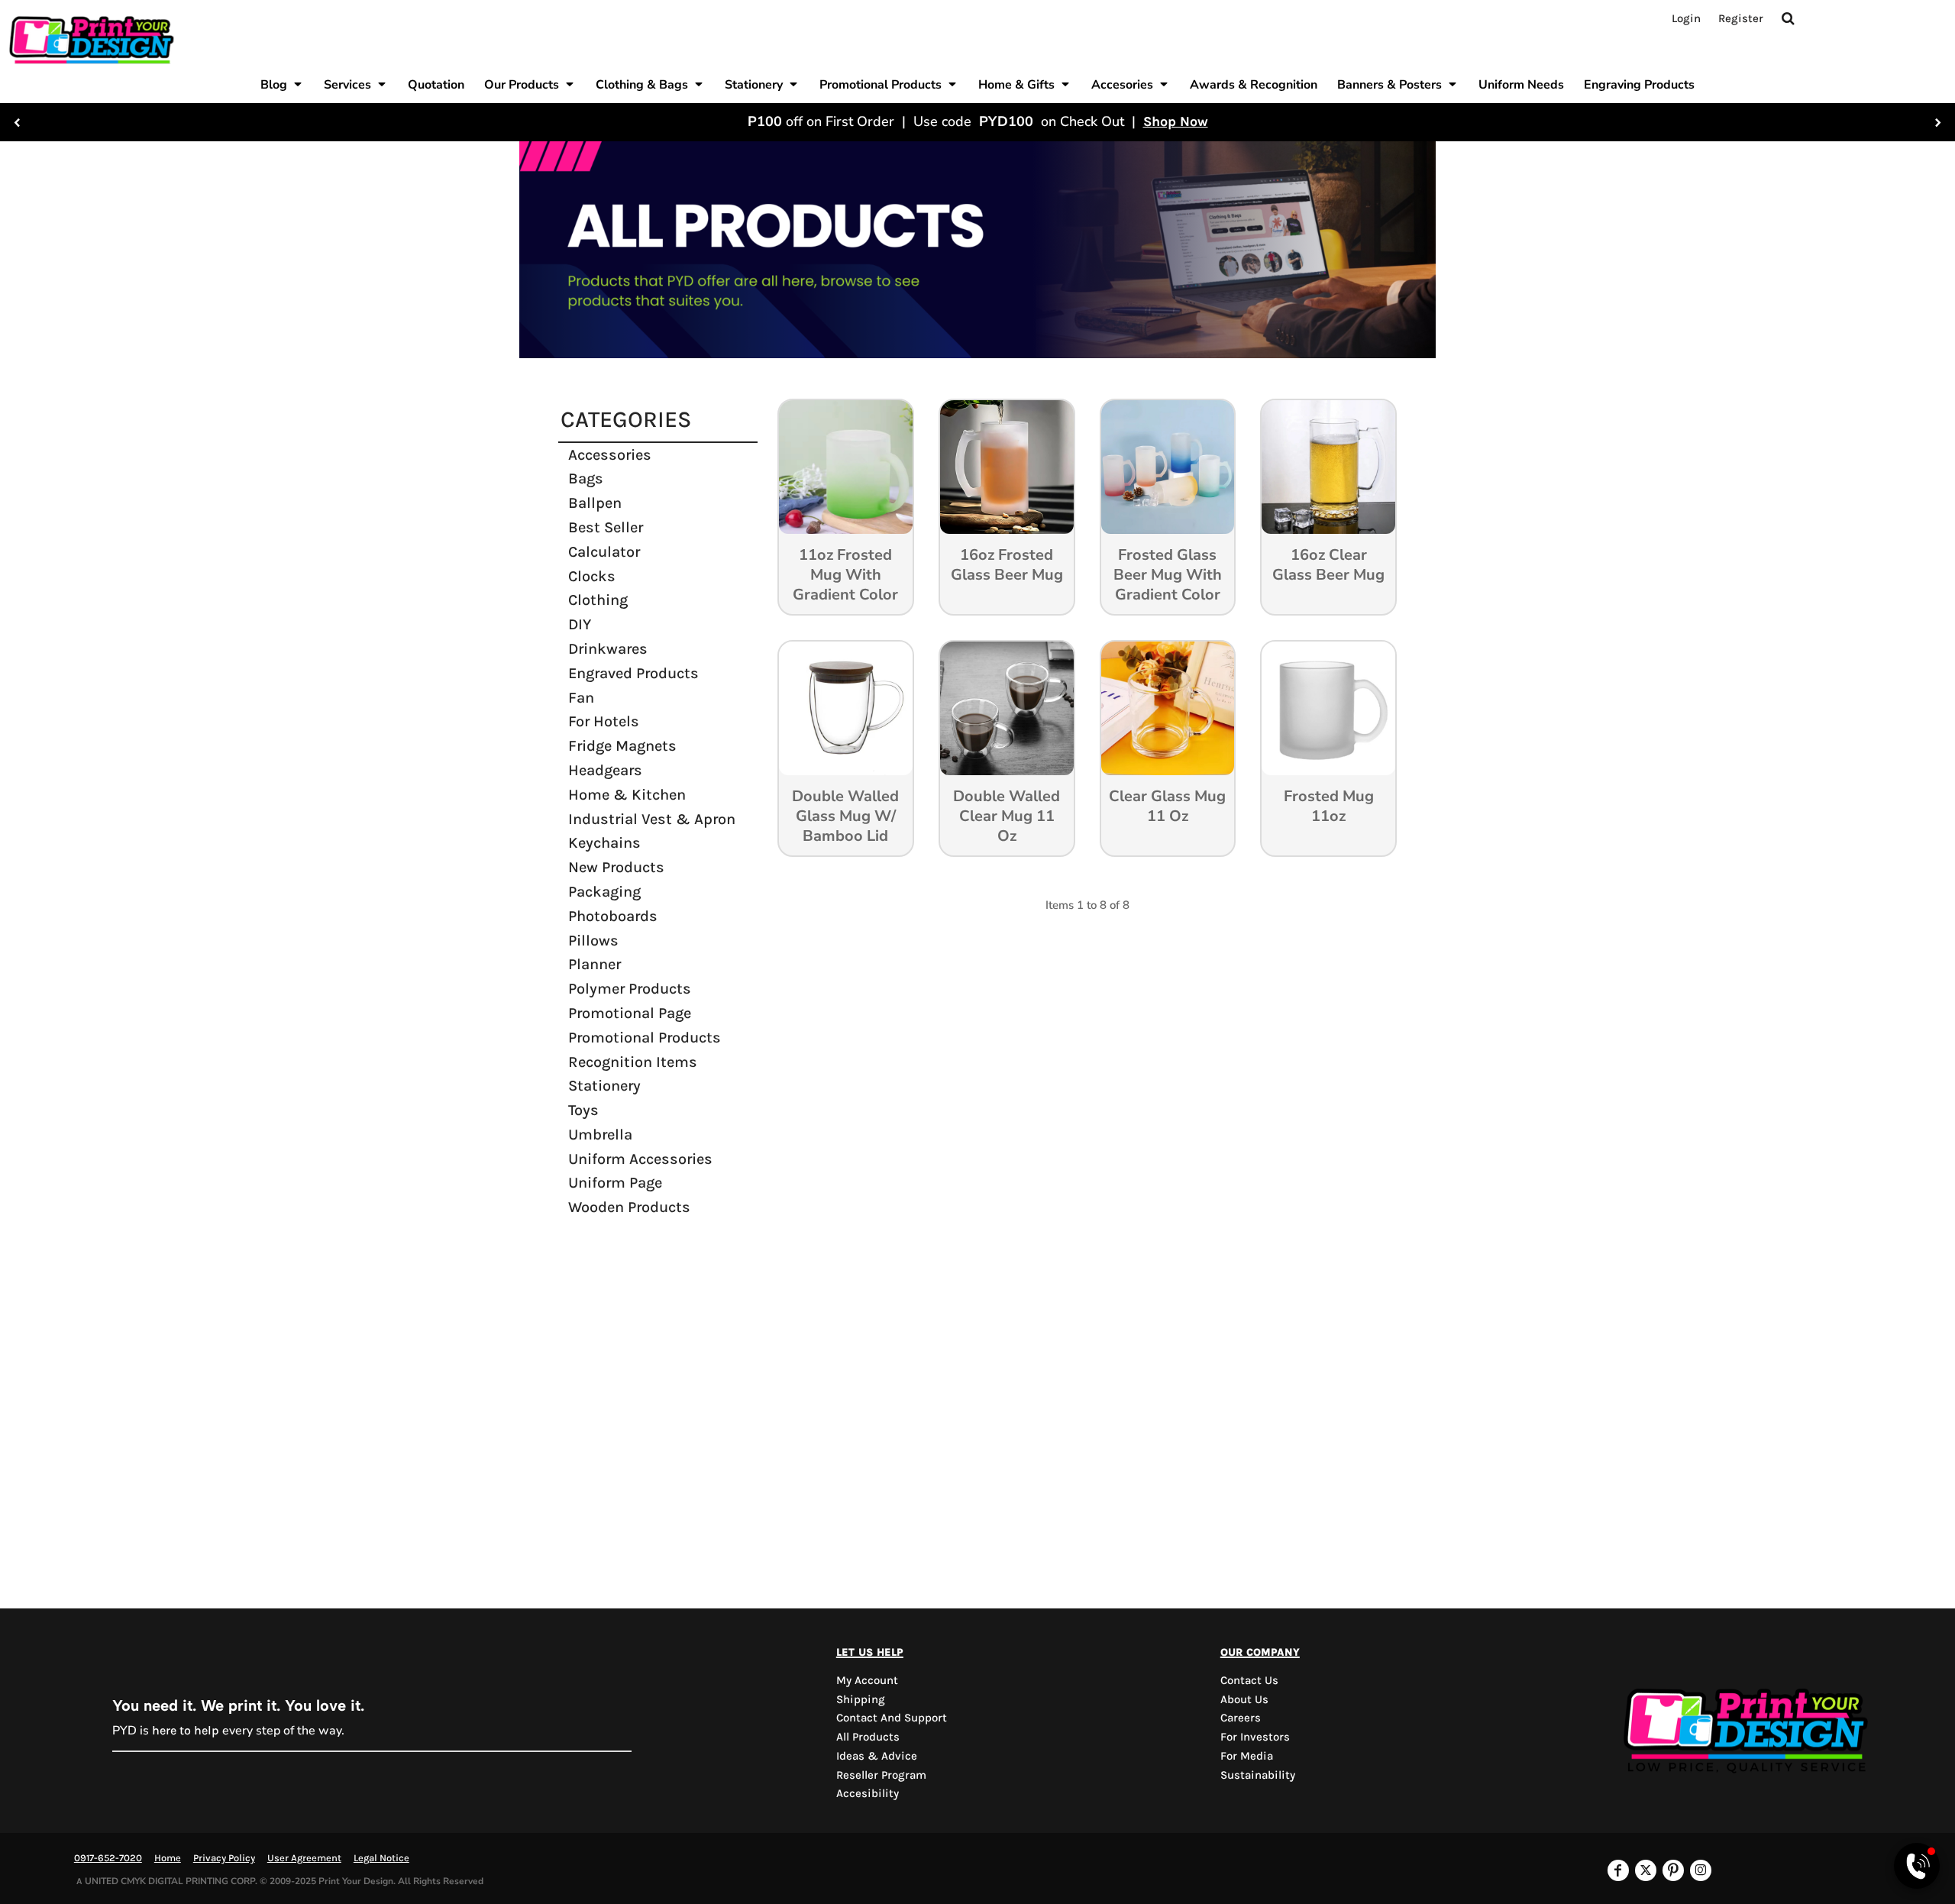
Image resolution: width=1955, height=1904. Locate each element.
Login (1686, 18)
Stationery (604, 1086)
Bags (586, 478)
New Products (616, 867)
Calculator (604, 552)
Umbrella (600, 1135)
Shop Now (1176, 121)
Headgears (605, 770)
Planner (595, 964)
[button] (282, 84)
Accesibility (868, 1793)
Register (1741, 18)
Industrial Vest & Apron (652, 819)
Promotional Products (645, 1038)
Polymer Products (630, 989)
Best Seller (606, 527)
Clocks (592, 576)
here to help (186, 1730)
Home (168, 1858)
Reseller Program (881, 1775)
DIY (580, 624)
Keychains (604, 843)
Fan (581, 698)
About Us (1244, 1699)
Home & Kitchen (627, 795)
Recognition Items (633, 1062)
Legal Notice (381, 1858)
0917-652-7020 (108, 1858)
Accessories (610, 455)
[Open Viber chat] (1917, 1866)
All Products (868, 1737)
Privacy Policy (224, 1858)
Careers (1241, 1718)
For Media (1247, 1756)
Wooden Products (629, 1207)
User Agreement (304, 1858)
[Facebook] (1618, 1870)
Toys (583, 1110)
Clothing (598, 600)
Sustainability (1258, 1775)
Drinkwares (608, 649)
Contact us (1249, 1680)
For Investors (1255, 1737)
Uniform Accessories (640, 1159)
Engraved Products (633, 673)
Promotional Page (630, 1013)
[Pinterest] (1673, 1870)
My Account (867, 1680)
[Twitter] (1646, 1870)
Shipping (861, 1699)
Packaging (604, 892)
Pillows (593, 941)
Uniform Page (615, 1183)
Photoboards (613, 916)
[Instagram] (1701, 1870)
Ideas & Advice (877, 1756)
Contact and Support (892, 1718)
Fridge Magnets (622, 746)
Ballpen (595, 503)
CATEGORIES (626, 419)
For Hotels (604, 721)
